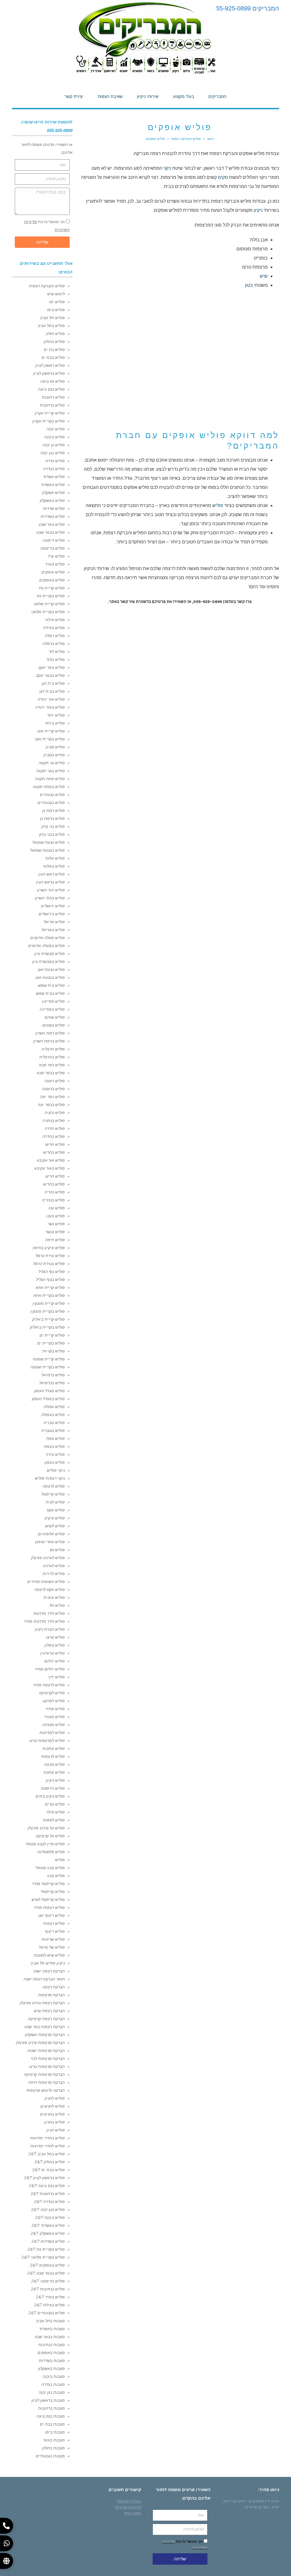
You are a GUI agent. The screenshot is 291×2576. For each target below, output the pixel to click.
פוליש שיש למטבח (49, 1955)
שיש (264, 276)
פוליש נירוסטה (53, 1788)
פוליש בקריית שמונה (48, 1367)
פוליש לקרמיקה (52, 1693)
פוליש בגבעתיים (51, 803)
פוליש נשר (56, 1224)
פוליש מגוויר (54, 1717)
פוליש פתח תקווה (50, 779)
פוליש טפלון (55, 1645)
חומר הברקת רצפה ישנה (44, 1979)
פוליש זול (57, 1605)
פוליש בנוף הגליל (50, 1279)
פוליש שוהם (55, 1017)
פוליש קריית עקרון (50, 413)
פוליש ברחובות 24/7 (48, 2194)
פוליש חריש (55, 1144)
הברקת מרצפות (51, 1995)
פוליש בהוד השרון (50, 898)
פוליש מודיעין (53, 1001)
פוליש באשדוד (53, 485)
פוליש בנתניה (54, 1121)
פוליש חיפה (55, 1240)
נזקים (223, 177)
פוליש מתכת (54, 1772)
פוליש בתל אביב (51, 326)
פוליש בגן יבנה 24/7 (48, 2210)
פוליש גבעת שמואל (49, 842)
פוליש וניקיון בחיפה (49, 1248)
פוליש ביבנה (55, 437)
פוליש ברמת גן (52, 818)
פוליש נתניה (55, 1113)
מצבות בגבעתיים (50, 2456)
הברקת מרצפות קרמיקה (44, 2074)
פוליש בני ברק (53, 826)
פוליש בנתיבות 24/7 (48, 2289)
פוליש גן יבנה (54, 445)
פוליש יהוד (56, 715)
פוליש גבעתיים (52, 795)
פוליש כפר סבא (52, 1065)
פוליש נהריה (55, 1192)
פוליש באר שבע (52, 524)
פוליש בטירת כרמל (49, 1264)
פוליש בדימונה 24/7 (48, 2281)
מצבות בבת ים (52, 2424)
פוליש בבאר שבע (51, 532)
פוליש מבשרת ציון (50, 954)
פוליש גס (57, 1550)
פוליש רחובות (53, 397)
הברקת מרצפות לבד (48, 2058)
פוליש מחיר (55, 1709)
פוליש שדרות (54, 508)
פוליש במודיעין (52, 1009)
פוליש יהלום (55, 1661)
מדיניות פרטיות (128, 2507)
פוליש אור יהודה (51, 699)
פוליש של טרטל (52, 1947)
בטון (249, 285)
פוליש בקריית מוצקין (48, 1311)
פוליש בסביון (54, 755)
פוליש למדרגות (52, 1733)
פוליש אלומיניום (51, 1534)
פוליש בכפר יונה (51, 1105)
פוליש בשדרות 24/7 (48, 2241)
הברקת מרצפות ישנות (46, 2051)
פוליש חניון (56, 2130)
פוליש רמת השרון (50, 1033)
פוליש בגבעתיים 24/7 (47, 2313)
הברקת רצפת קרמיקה (46, 2019)
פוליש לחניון (55, 2098)
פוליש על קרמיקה (50, 1836)
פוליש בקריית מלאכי (48, 612)
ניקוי (167, 168)
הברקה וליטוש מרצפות (46, 2090)
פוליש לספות (54, 1820)
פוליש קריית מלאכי (49, 604)
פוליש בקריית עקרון (49, 421)
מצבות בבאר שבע (50, 2337)
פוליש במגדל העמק (48, 1399)
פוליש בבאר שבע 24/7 (46, 2273)
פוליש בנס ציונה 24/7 (47, 2186)
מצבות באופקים (51, 2353)
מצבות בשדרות (52, 2361)
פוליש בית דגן (53, 683)
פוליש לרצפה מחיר (49, 1685)
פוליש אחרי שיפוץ (50, 1542)
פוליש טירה (55, 1454)
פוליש (217, 505)
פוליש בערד (55, 564)
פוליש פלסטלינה (51, 1852)
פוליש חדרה (55, 1128)
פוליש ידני (56, 1677)
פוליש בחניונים (52, 2114)
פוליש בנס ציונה (51, 389)
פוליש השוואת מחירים (46, 1582)
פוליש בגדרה (54, 469)
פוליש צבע (56, 1876)
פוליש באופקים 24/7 (47, 2265)
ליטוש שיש (56, 294)
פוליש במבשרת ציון (48, 962)
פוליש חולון (55, 334)
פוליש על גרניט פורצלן (46, 1828)
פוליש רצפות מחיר (49, 1907)
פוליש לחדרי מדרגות (48, 2146)
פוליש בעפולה (53, 1415)
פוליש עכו (57, 1208)
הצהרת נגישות (129, 2501)
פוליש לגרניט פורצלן (48, 1558)
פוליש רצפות (54, 1923)
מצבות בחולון (53, 2448)
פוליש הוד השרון (51, 890)
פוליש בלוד (56, 659)
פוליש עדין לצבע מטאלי (45, 1844)
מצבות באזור (54, 2440)
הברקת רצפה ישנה (49, 1971)
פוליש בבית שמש (50, 993)
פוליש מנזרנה (54, 1725)
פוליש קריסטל (53, 1494)
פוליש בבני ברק (52, 834)
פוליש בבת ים (53, 357)
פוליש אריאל (54, 922)
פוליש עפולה (54, 1407)
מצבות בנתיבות (52, 2345)
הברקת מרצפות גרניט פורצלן (40, 2043)
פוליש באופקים (52, 580)
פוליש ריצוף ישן (52, 1915)
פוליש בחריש (54, 1152)
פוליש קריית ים (52, 1335)
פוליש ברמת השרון (49, 1041)
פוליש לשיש (55, 1526)
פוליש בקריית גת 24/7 (46, 2249)
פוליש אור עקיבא (51, 1160)
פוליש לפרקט (54, 1701)
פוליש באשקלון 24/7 (48, 2233)
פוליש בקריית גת (51, 596)
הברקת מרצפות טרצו (47, 2066)
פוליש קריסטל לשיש (48, 1899)
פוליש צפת (56, 1438)
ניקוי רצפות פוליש (50, 1478)
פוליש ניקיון (55, 1780)
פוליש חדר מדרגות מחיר (44, 1621)
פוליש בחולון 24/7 (50, 2162)
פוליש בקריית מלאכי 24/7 (43, 2257)
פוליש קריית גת (52, 588)
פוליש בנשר (55, 1232)
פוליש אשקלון (53, 493)
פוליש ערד (56, 556)
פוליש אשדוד (54, 477)
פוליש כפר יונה (52, 1097)
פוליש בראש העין (50, 882)
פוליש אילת (55, 620)
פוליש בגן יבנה (53, 453)
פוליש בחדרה (54, 1136)
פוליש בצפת (54, 1446)
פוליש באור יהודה (50, 707)
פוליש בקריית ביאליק (47, 1327)
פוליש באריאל (53, 930)
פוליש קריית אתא (50, 1287)
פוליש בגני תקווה (51, 771)
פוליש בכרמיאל (52, 1383)
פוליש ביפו (56, 310)
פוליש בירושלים (52, 914)
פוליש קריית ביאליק (48, 1319)
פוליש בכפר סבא (51, 1073)
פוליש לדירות (54, 1574)
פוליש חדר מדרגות (49, 1613)
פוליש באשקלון (52, 500)
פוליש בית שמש (51, 985)
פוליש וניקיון (55, 1518)
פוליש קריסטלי (53, 1892)
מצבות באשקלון (51, 2368)
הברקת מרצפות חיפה (46, 2082)
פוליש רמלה (55, 636)
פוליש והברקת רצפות (47, 286)
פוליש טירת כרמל (50, 1256)
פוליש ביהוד (55, 723)
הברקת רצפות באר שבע (45, 2027)
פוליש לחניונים (53, 2106)
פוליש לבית (55, 1502)
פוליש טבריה (54, 1423)
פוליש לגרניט (54, 1566)
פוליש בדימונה (53, 548)
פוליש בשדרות (53, 516)
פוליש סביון (55, 747)
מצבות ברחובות (51, 2408)
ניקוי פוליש (56, 1470)
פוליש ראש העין (52, 874)
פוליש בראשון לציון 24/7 (44, 2178)
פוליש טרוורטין (53, 1653)
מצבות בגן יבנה (52, 2392)
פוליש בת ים (54, 349)
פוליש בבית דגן (52, 691)
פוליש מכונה (54, 1764)
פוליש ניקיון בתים (50, 1796)
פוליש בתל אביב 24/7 (47, 2154)
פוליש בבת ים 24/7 (49, 2170)
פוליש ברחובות (52, 405)
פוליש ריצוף (55, 1931)
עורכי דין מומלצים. (263, 2501)
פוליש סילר (56, 1812)
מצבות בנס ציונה (51, 2416)
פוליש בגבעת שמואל (47, 850)
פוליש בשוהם (54, 1025)
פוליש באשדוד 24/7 (48, 2225)
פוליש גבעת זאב (51, 969)
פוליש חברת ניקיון (50, 1629)
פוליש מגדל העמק (49, 1391)
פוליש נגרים (55, 1804)
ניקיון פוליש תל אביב (48, 1963)
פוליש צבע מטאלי (50, 1868)
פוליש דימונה (54, 540)
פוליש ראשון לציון (50, 365)
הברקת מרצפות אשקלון (45, 2035)
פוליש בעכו (56, 1216)
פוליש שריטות (53, 1939)
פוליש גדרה (55, 461)
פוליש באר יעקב (51, 667)
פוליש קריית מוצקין (49, 1303)
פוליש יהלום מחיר (50, 1669)
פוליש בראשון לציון (49, 373)
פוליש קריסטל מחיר (48, 1884)
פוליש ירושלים (53, 906)
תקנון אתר (133, 2513)
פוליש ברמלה (54, 644)
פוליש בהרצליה (52, 1057)
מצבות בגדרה (53, 2384)
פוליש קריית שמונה (49, 1359)
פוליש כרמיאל (53, 1375)
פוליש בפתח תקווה (49, 787)
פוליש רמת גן (54, 811)
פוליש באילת (54, 628)
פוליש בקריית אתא (49, 1295)
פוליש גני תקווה (52, 763)
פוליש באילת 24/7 (49, 2305)
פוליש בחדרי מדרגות (47, 2138)
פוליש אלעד (55, 858)
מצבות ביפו (55, 2432)
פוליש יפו (57, 302)
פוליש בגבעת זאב (50, 977)
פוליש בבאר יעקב (50, 675)
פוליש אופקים (53, 572)
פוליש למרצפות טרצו (47, 1741)
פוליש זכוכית (54, 1597)
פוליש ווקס (56, 1510)
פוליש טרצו (55, 1637)
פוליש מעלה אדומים (48, 938)
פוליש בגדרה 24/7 (49, 2202)
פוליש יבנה (56, 429)
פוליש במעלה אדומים (46, 946)
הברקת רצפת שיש (49, 2011)
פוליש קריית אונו (51, 731)
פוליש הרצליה (53, 1049)
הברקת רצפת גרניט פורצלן (42, 2003)
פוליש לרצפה (54, 1486)
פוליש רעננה (55, 1081)
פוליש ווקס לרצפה (50, 1589)
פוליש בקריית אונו (50, 739)
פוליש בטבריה (53, 1431)
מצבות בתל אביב (50, 2321)
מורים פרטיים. (256, 2507)
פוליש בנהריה (53, 1200)
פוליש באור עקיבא (50, 1168)
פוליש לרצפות (53, 1756)
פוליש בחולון (54, 342)
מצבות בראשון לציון (48, 2400)
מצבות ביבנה (54, 2376)
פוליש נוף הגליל (52, 1272)
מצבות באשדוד (52, 2329)
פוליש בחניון (55, 2122)
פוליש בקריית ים (51, 1343)
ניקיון (258, 210)
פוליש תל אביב (52, 318)
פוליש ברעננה (53, 1089)
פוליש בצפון (55, 1462)
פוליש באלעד (54, 866)
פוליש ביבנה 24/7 (50, 2217)
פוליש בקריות (54, 1351)
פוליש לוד (57, 652)
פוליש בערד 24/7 (50, 2297)
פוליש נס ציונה (53, 381)
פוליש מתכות (54, 1748)
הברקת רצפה (54, 1987)
